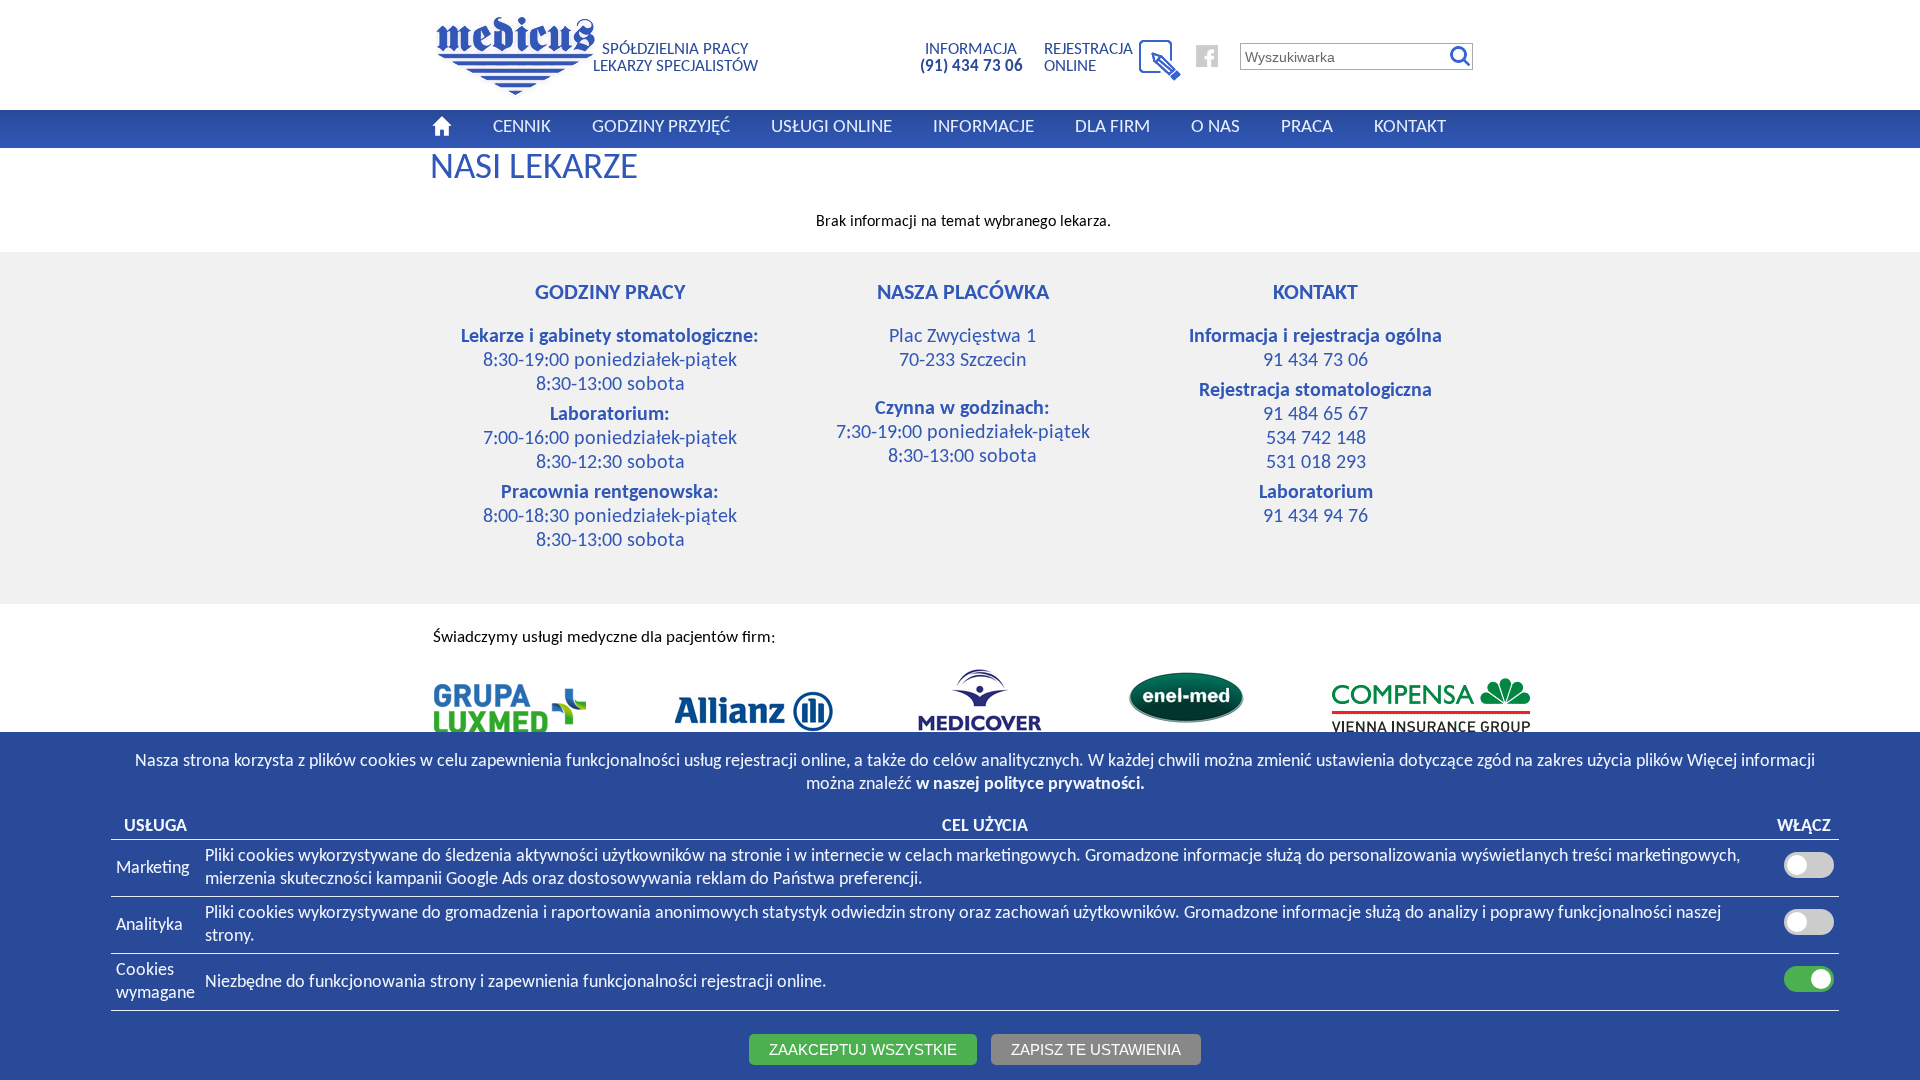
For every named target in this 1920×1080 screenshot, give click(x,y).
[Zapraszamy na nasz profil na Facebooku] (1207, 63)
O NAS (1215, 127)
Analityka (149, 925)
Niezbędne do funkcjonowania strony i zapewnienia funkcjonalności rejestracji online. (516, 982)
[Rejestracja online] (1160, 77)
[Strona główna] (515, 96)
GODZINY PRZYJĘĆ (661, 127)
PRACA (1307, 127)
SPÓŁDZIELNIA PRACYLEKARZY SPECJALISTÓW (675, 57)
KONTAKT (1410, 127)
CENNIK (522, 127)
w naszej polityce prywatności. (1030, 784)
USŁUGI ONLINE (831, 127)
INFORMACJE (983, 127)
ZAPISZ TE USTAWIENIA (1096, 1049)
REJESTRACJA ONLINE (1088, 57)
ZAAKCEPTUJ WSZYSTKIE (863, 1049)
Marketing (152, 868)
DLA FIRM (1112, 127)
